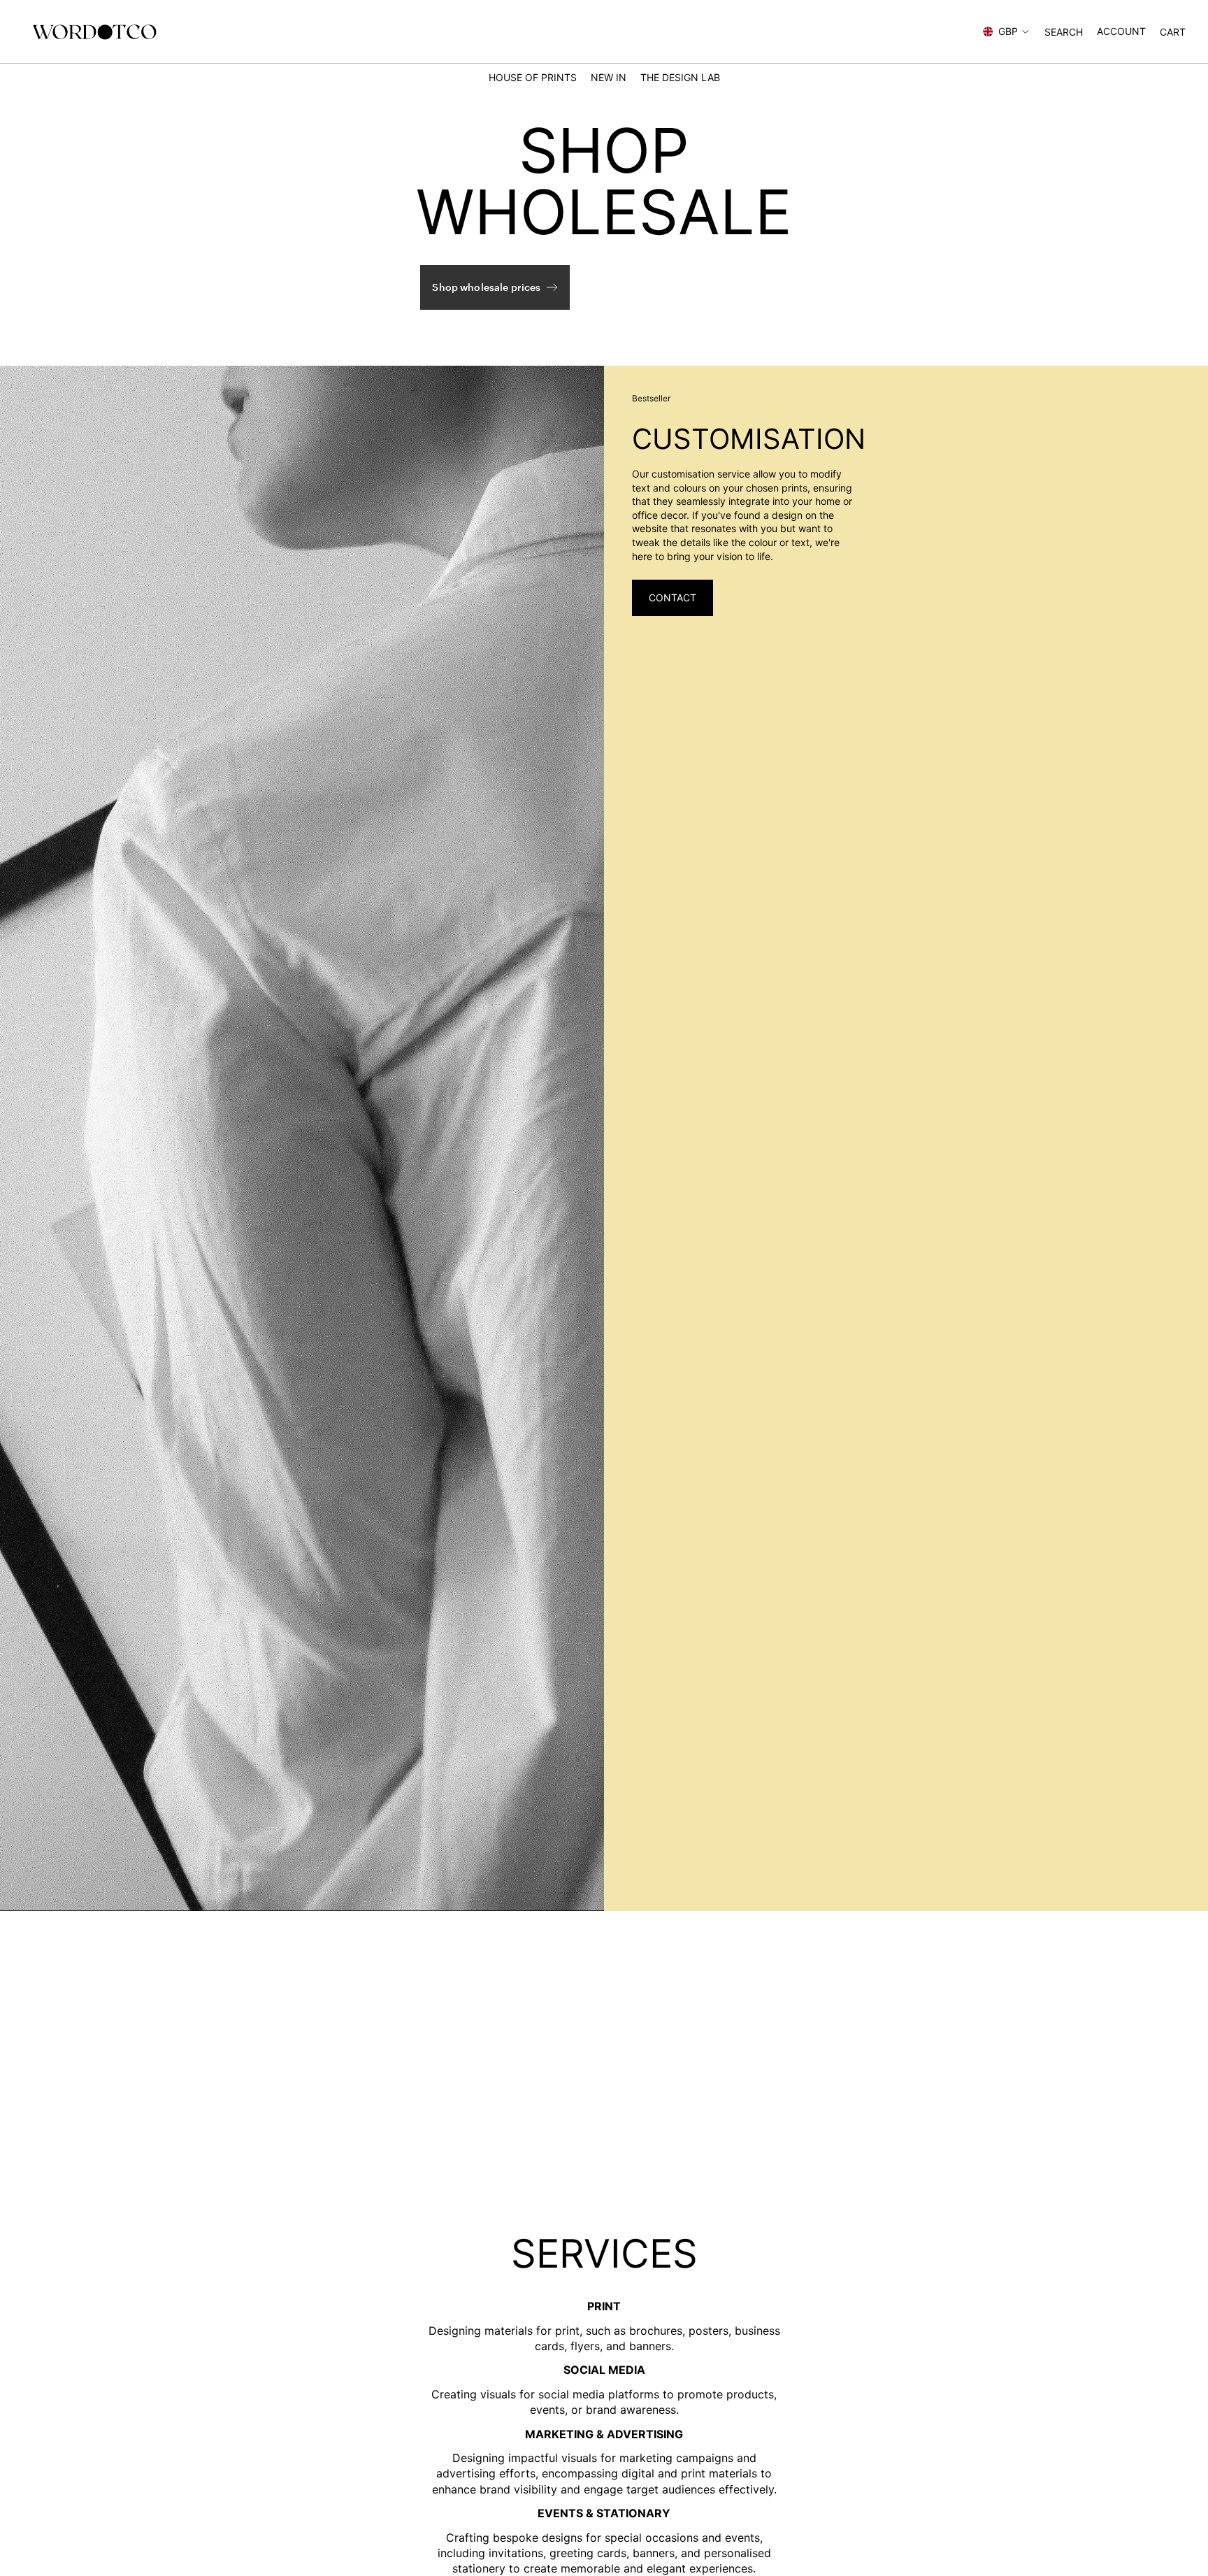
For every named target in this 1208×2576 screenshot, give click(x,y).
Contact (673, 598)
